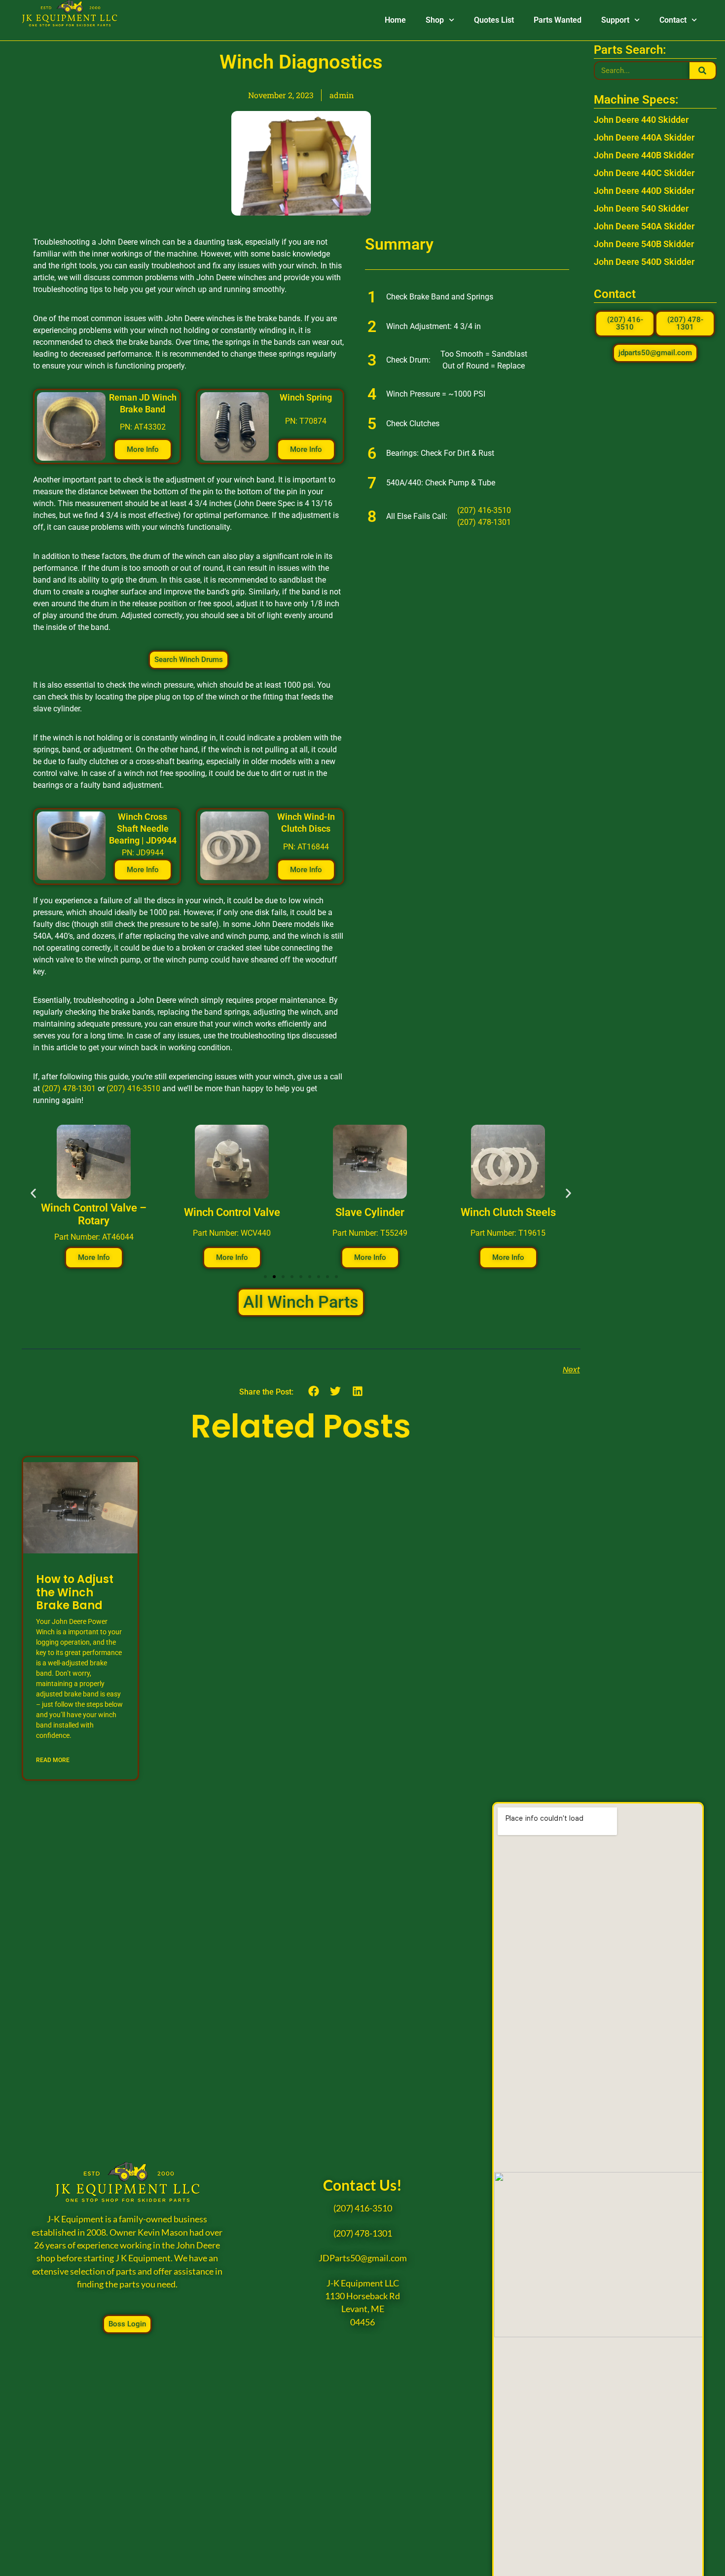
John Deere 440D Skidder (644, 191)
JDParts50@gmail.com (363, 2258)
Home (395, 20)
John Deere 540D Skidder (644, 262)
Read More (53, 1760)
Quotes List (494, 20)
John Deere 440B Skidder (644, 155)
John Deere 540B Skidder (644, 244)
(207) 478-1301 (69, 1088)
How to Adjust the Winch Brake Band (75, 1592)
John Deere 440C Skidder (644, 173)
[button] (33, 1194)
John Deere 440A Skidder (644, 137)
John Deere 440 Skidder (641, 120)
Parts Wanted (558, 20)
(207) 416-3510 (133, 1088)
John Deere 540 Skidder (641, 208)
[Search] (703, 71)
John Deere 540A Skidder (644, 226)
